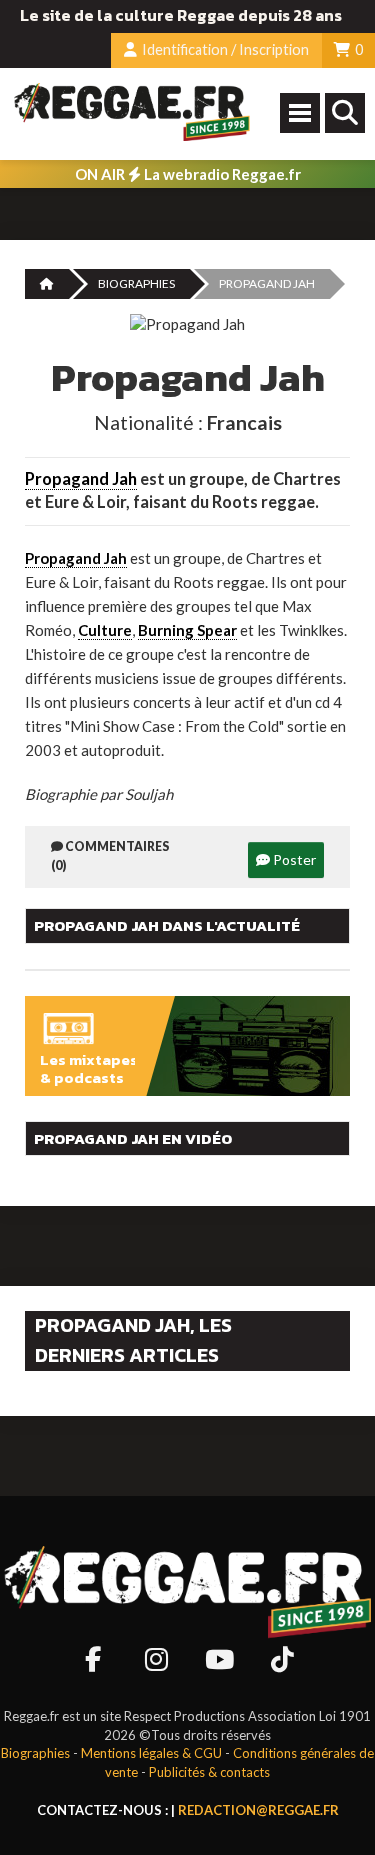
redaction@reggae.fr (258, 1810)
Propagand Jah (81, 479)
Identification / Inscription (224, 49)
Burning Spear (187, 630)
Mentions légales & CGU (151, 1753)
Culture (105, 630)
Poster (293, 859)
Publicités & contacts (209, 1772)
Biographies (136, 283)
